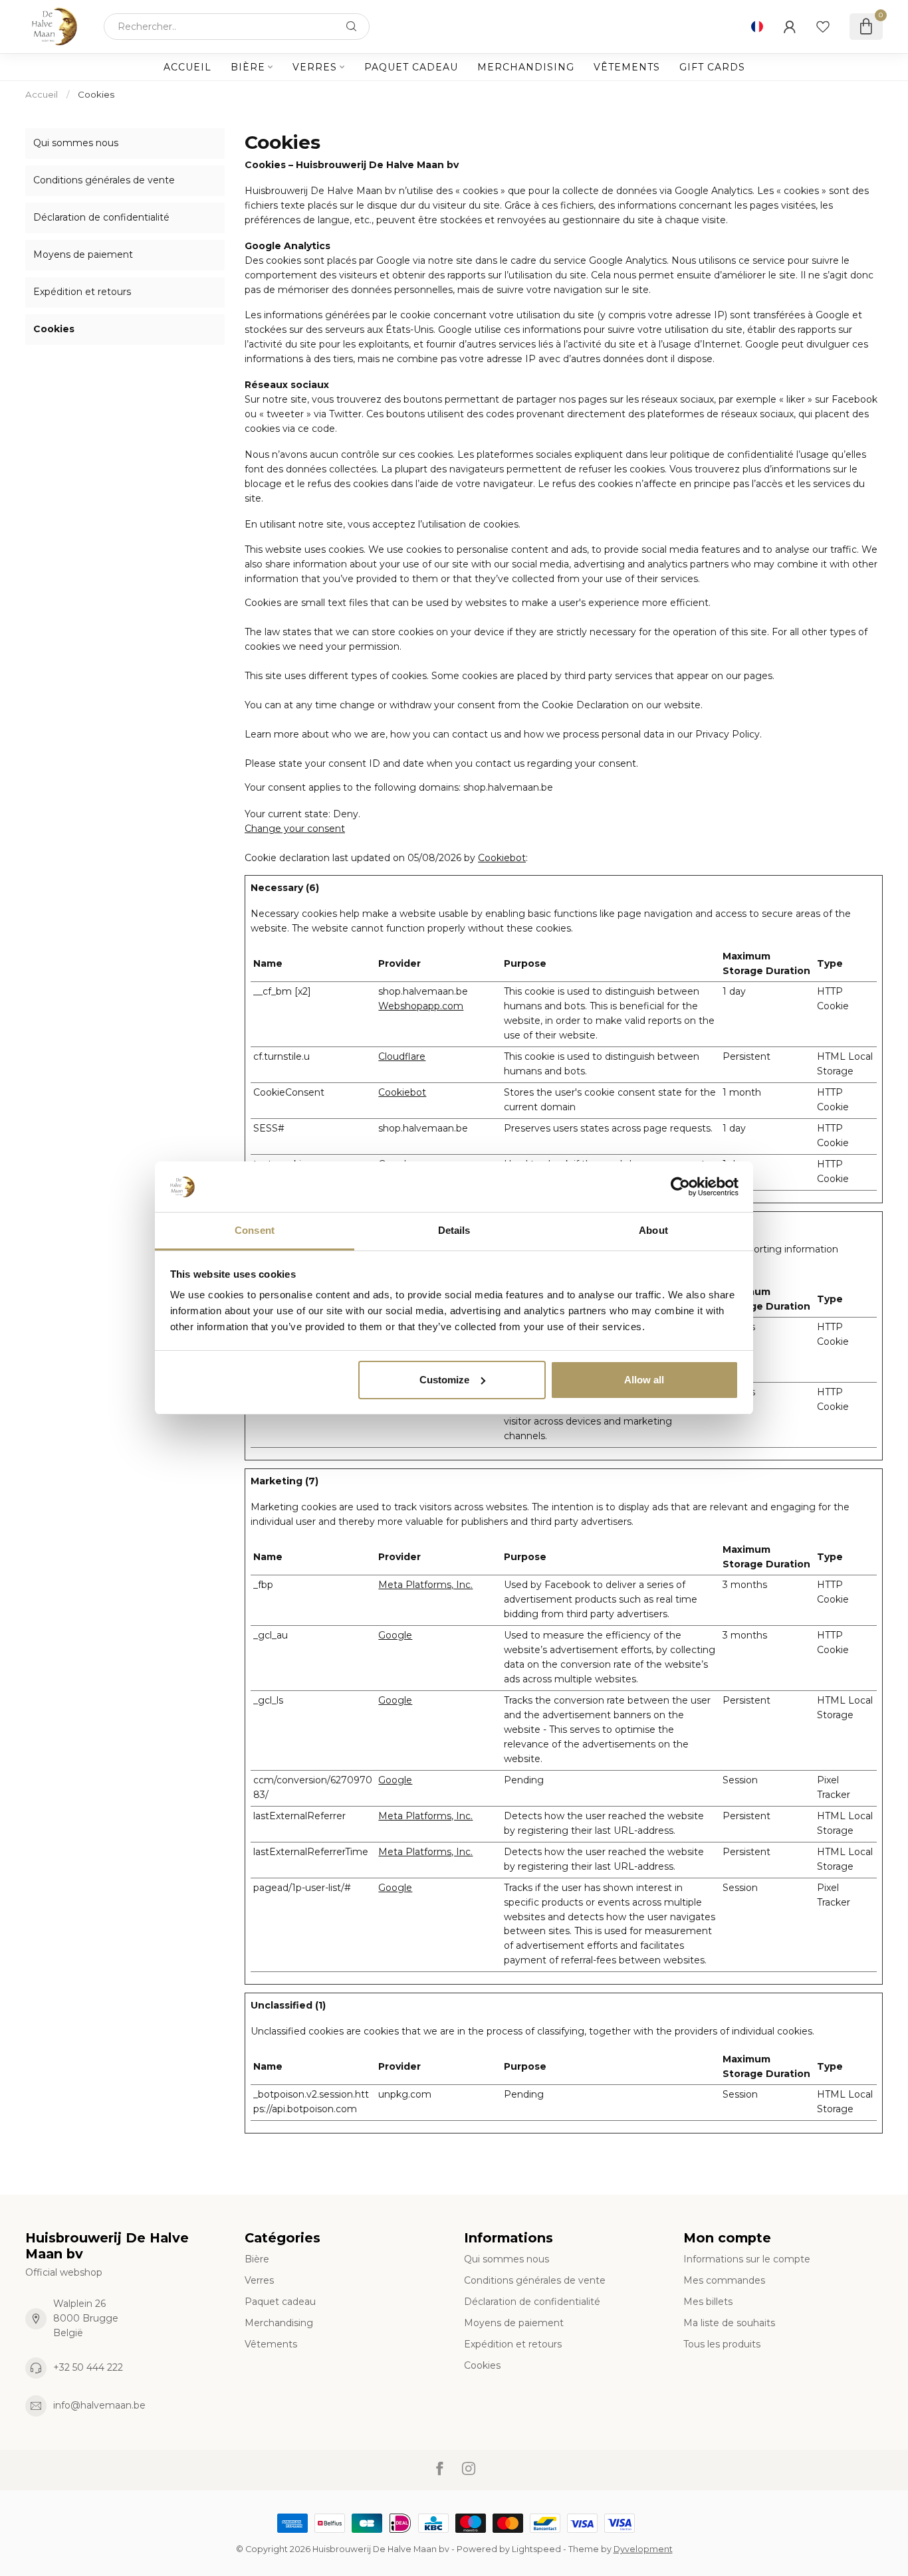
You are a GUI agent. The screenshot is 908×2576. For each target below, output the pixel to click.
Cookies (96, 94)
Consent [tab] (255, 1230)
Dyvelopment (643, 2549)
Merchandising (526, 67)
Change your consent (295, 829)
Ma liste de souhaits (729, 2323)
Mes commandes (724, 2280)
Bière (248, 67)
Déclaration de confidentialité (101, 217)
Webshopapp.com (421, 1006)
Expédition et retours (82, 292)
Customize (444, 1380)
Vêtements (627, 67)
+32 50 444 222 (88, 2367)
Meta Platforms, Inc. (425, 1585)
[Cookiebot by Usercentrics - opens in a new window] (680, 1187)
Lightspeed (536, 2549)
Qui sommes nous (76, 143)
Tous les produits (722, 2344)
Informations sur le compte (747, 2259)
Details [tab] (454, 1230)
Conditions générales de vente (104, 180)
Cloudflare (402, 1056)
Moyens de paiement (83, 254)
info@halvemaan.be (99, 2405)
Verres (315, 67)
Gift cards (712, 67)
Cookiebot (502, 858)
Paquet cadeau (411, 67)
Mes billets (708, 2302)
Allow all (644, 1380)
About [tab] (653, 1230)
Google (395, 1635)
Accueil (187, 67)
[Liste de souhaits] (823, 27)
